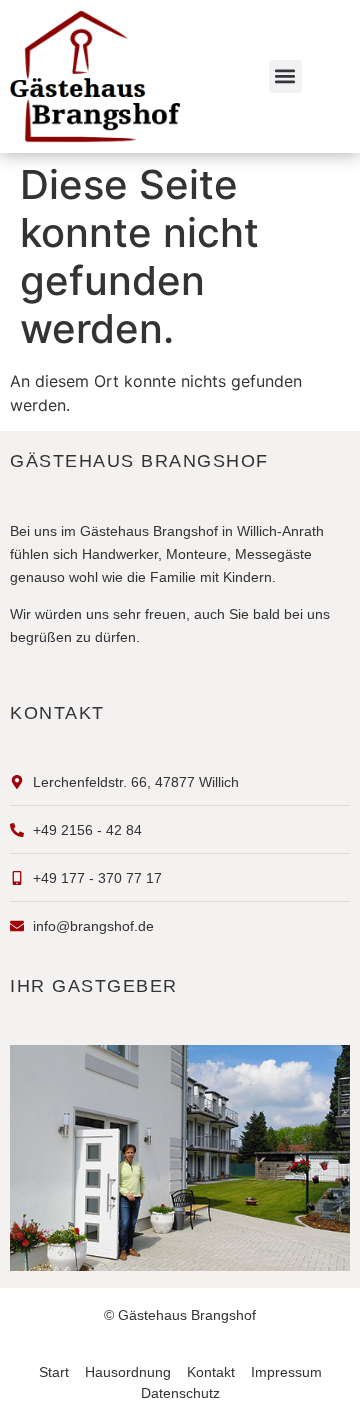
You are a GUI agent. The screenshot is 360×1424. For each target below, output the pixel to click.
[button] (285, 76)
